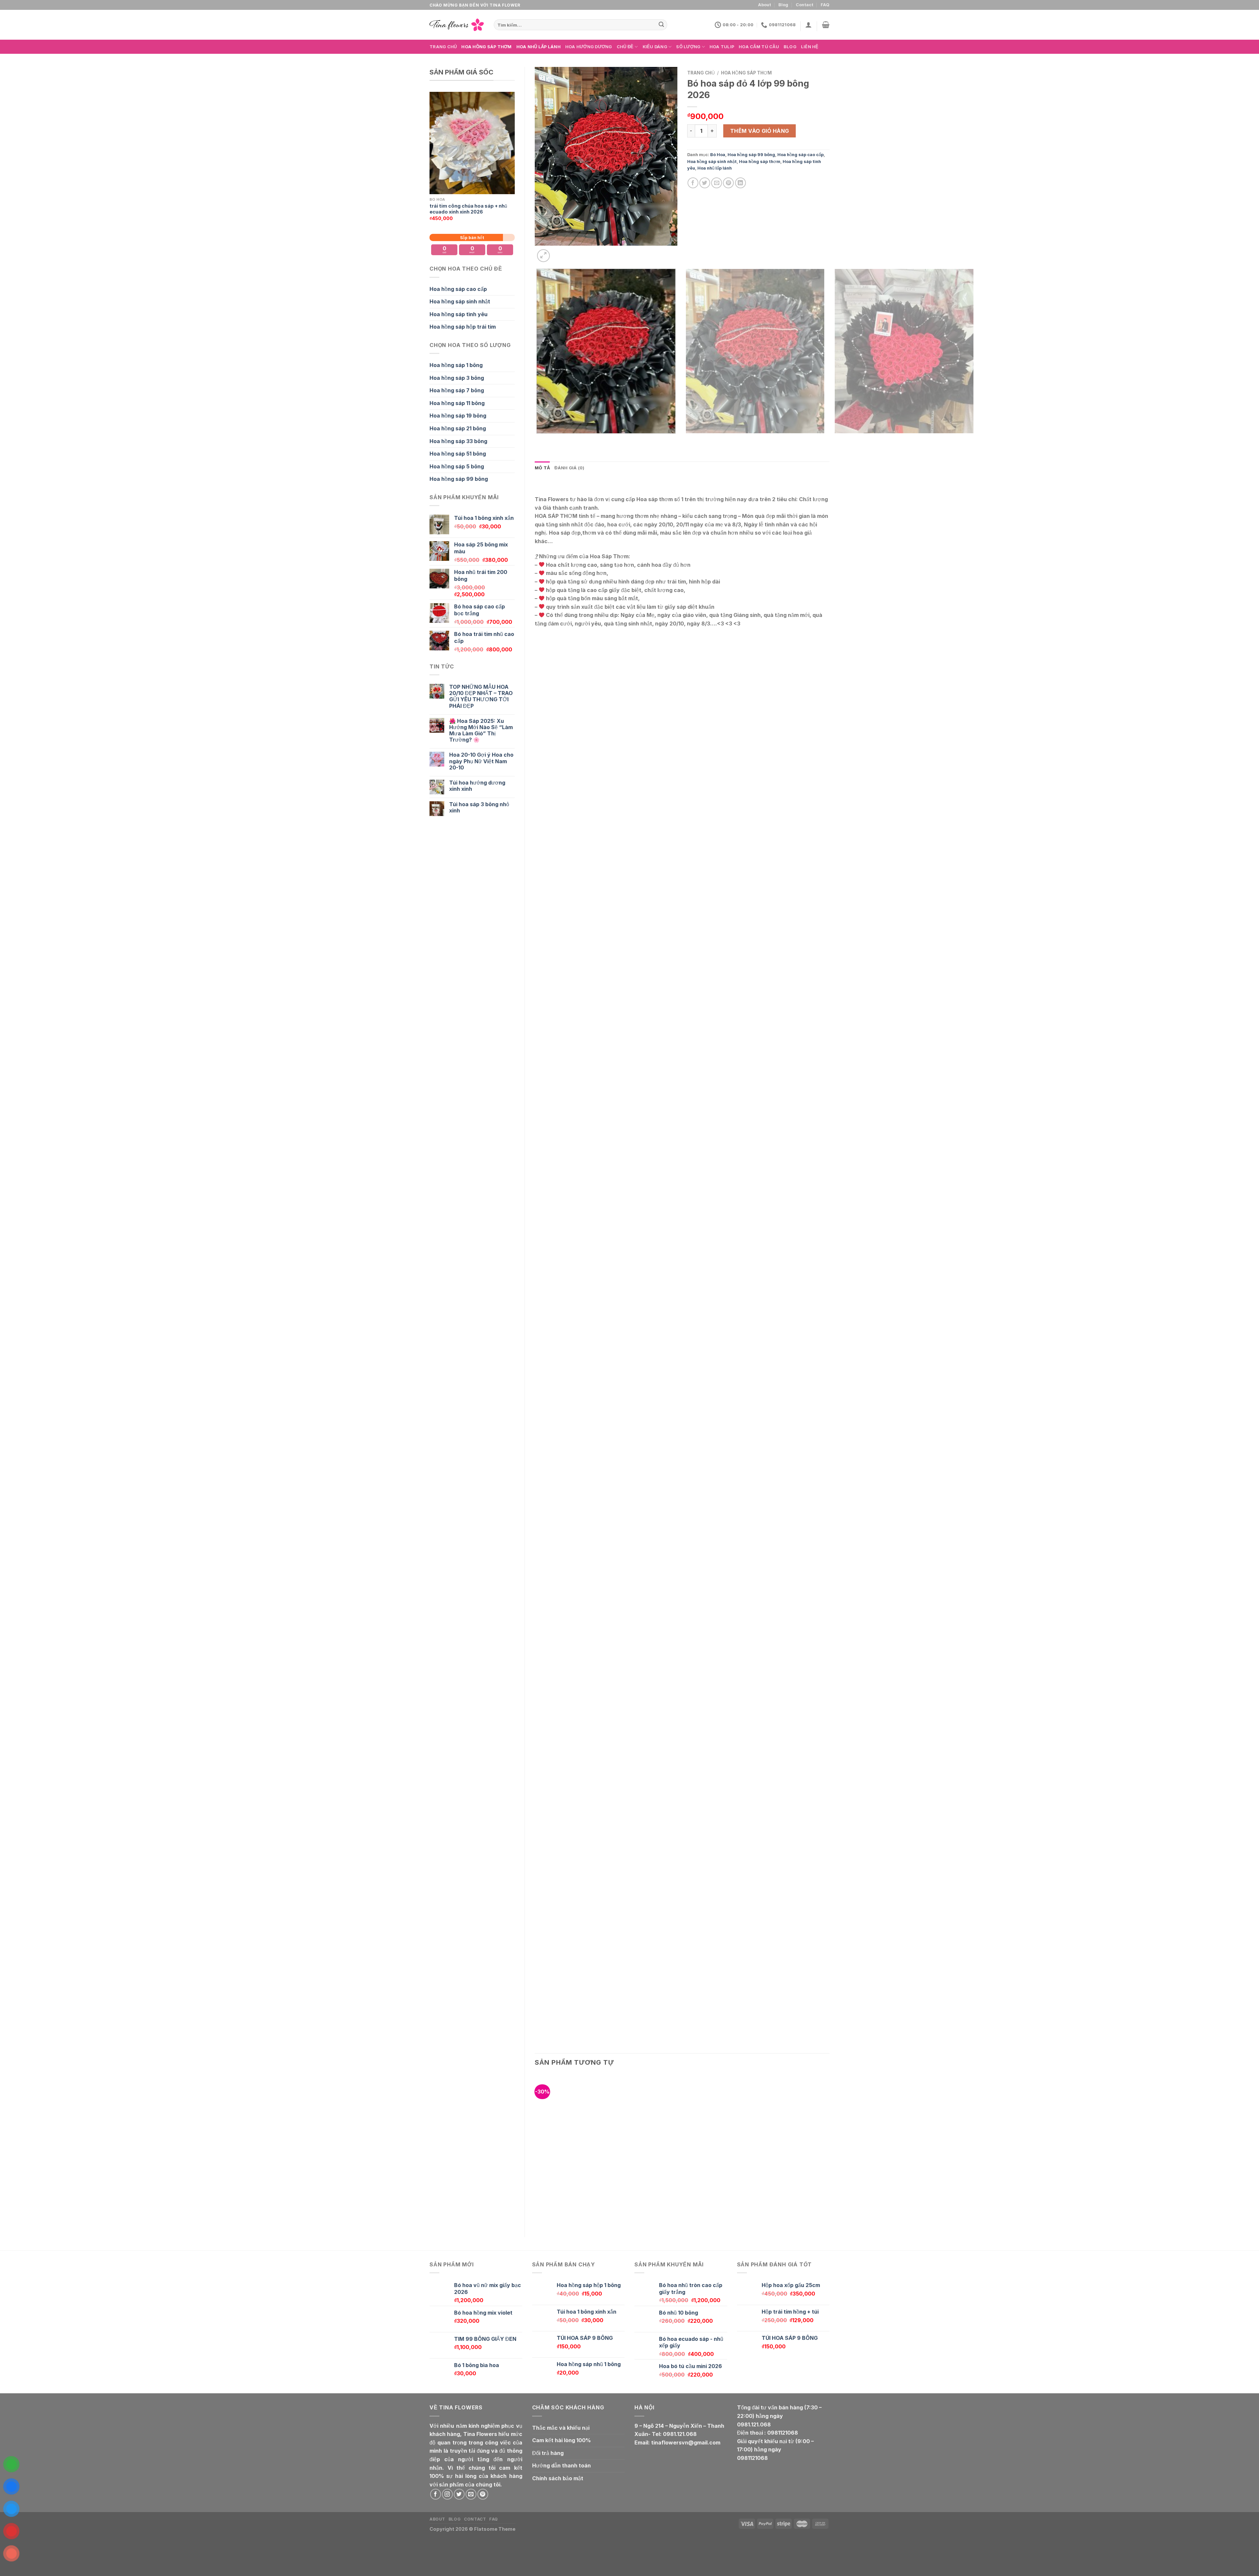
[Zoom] (543, 256)
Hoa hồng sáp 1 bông (456, 365)
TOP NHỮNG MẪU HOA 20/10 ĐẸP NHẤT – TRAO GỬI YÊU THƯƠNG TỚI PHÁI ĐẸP (481, 696)
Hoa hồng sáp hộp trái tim (463, 327)
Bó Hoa (718, 155)
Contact (805, 5)
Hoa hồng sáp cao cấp (458, 289)
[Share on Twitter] (705, 183)
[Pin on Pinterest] (728, 183)
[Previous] (538, 440)
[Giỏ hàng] (826, 25)
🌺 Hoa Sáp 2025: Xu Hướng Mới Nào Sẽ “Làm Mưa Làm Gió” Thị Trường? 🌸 (481, 731)
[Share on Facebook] (693, 183)
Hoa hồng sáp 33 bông (458, 441)
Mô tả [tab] (542, 468)
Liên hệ (810, 47)
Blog (783, 5)
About (765, 5)
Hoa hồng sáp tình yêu (459, 314)
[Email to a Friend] (717, 183)
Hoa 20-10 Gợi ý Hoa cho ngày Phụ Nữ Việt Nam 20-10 (481, 761)
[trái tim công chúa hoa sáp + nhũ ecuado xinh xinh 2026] (472, 143)
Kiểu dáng (655, 47)
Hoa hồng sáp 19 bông (458, 416)
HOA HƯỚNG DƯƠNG (589, 47)
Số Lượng (688, 47)
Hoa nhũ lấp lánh (539, 47)
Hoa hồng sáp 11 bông (457, 403)
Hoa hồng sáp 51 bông (458, 454)
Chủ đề (625, 47)
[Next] (559, 252)
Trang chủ (443, 47)
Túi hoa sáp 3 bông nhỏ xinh (479, 808)
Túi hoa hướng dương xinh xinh (477, 786)
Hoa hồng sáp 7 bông (457, 390)
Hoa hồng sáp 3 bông (457, 378)
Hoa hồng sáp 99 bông (459, 479)
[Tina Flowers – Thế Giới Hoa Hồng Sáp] (457, 25)
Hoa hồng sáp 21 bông (458, 428)
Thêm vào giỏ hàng (760, 131)
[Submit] (661, 25)
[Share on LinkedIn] (740, 183)
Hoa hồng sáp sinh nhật (460, 301)
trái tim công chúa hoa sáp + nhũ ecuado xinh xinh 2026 (468, 209)
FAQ (825, 5)
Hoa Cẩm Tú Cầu (759, 47)
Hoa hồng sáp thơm (486, 47)
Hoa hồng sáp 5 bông (457, 466)
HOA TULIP (722, 47)
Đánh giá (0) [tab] (569, 468)
